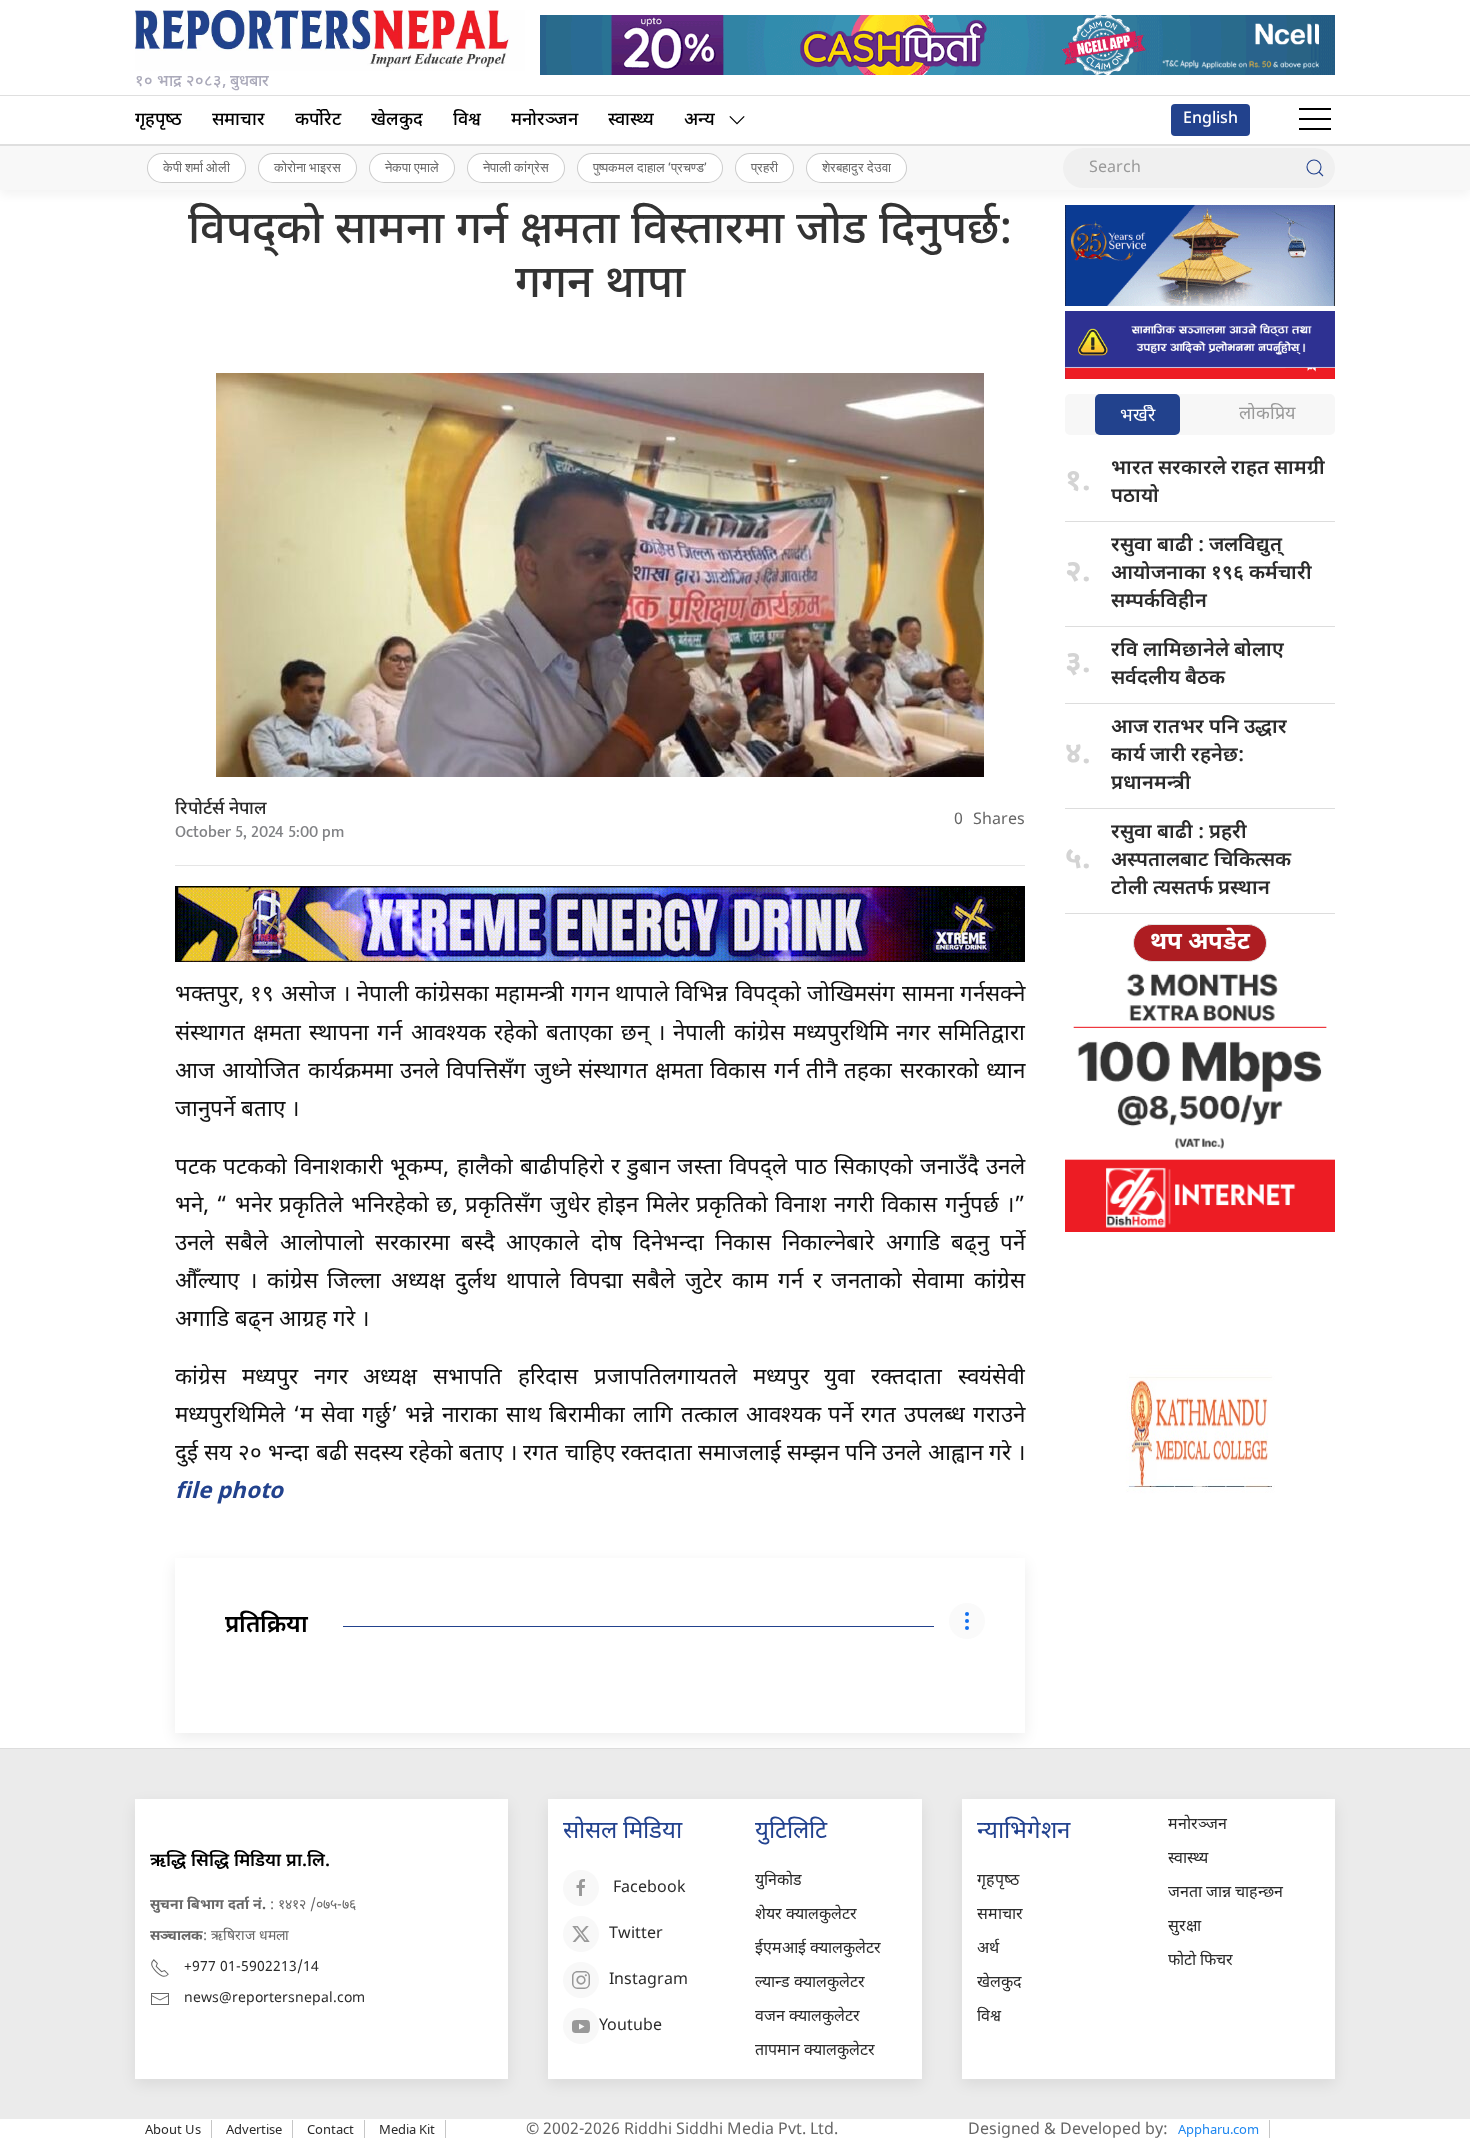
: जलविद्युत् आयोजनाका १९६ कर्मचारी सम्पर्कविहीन (1211, 574)
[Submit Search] (1315, 168)
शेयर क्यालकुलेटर (806, 1915)
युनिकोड (778, 1881)
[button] (1315, 120)
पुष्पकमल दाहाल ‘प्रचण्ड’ (650, 167)
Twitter (636, 1935)
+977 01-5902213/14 (251, 1967)
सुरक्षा (1184, 1927)
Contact (330, 2129)
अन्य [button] (699, 120)
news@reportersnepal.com (274, 1998)
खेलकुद (397, 120)
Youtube (630, 2027)
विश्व (467, 120)
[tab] (1137, 416)
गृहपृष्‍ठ (158, 120)
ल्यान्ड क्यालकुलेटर (810, 1983)
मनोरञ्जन (544, 120)
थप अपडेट (1200, 943)
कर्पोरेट (318, 120)
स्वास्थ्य (631, 120)
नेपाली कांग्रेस (516, 167)
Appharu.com (1218, 2129)
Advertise (254, 2129)
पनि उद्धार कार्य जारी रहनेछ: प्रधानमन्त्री (1199, 756)
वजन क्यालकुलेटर (807, 2017)
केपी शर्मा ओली (196, 167)
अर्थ (988, 1949)
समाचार (238, 120)
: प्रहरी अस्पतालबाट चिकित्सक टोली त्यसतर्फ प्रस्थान (1201, 861)
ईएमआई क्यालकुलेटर (818, 1949)
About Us (173, 2129)
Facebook (649, 1889)
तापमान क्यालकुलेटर (815, 2051)
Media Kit (407, 2129)
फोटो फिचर (1200, 1961)
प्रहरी (764, 167)
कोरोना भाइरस (307, 167)
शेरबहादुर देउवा (856, 167)
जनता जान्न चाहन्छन (1225, 1893)
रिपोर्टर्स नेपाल (221, 809)
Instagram (648, 1981)
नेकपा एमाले (412, 167)
